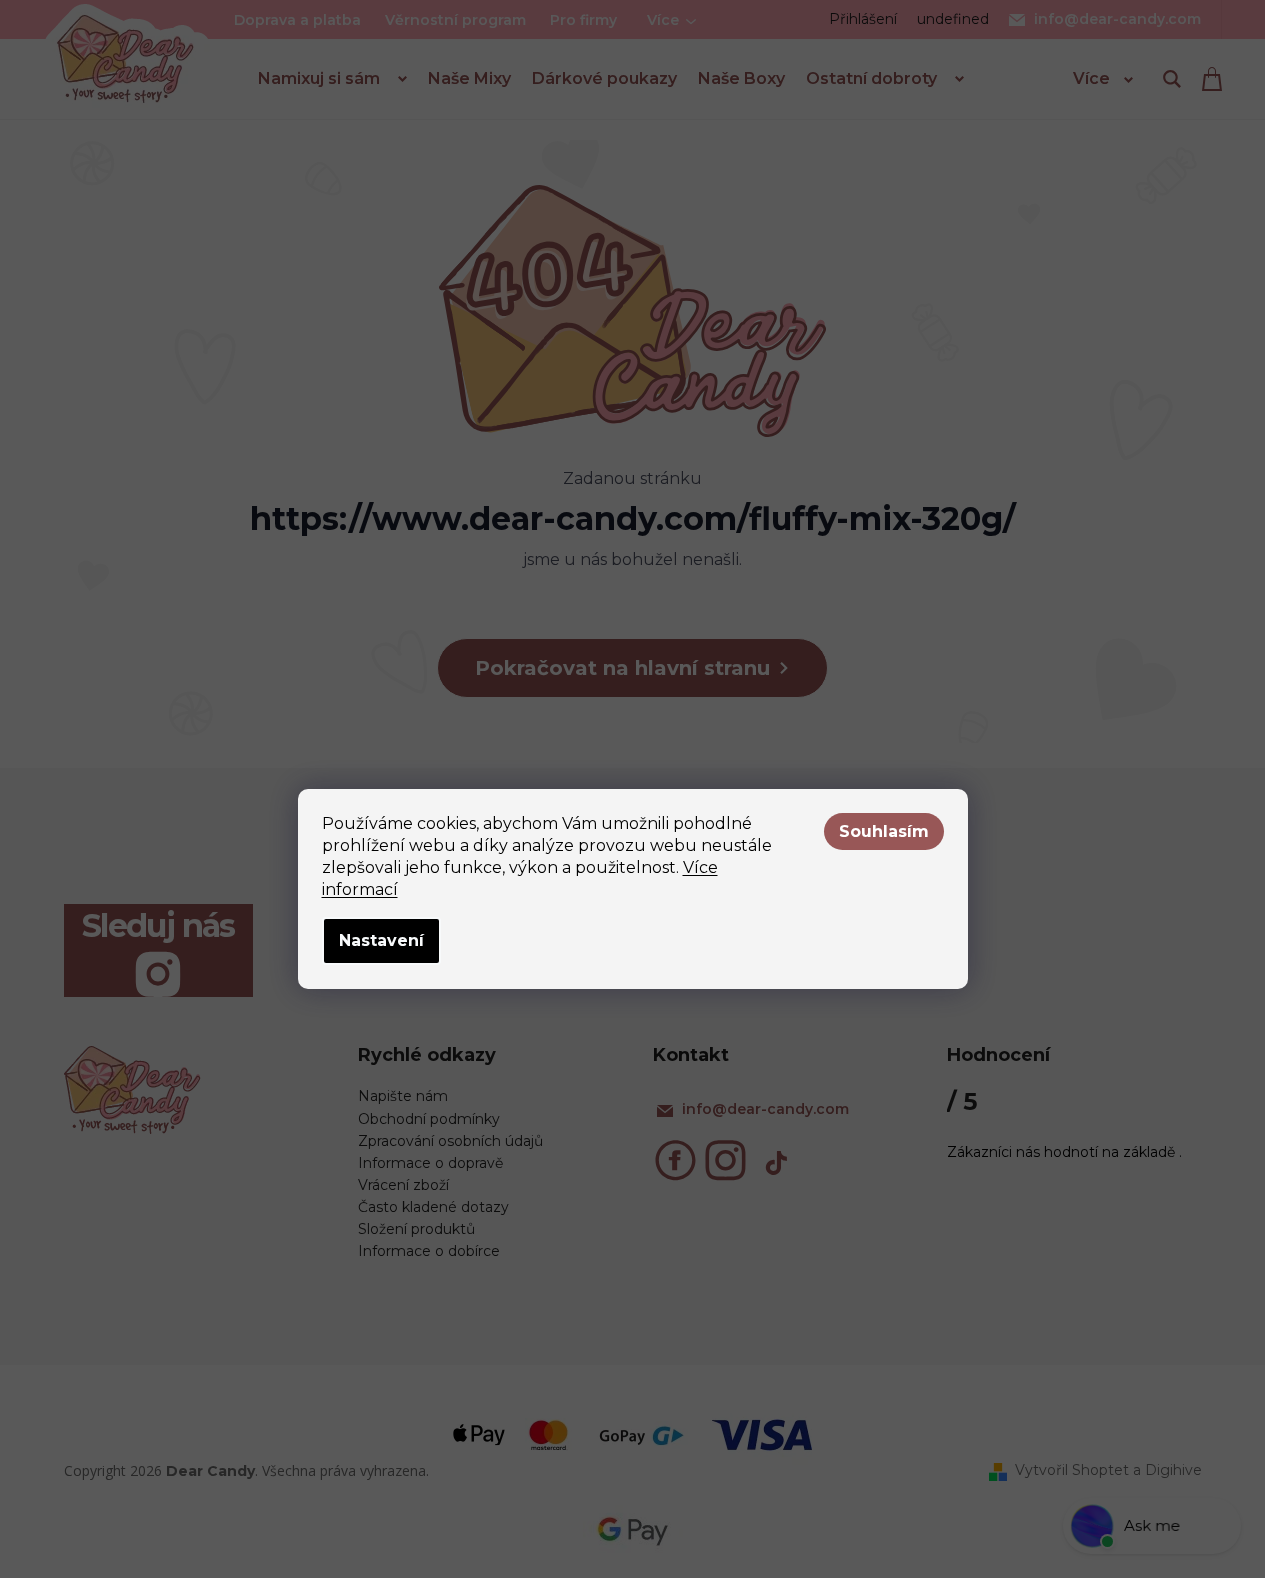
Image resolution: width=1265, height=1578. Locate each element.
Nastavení (381, 940)
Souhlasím (884, 831)
